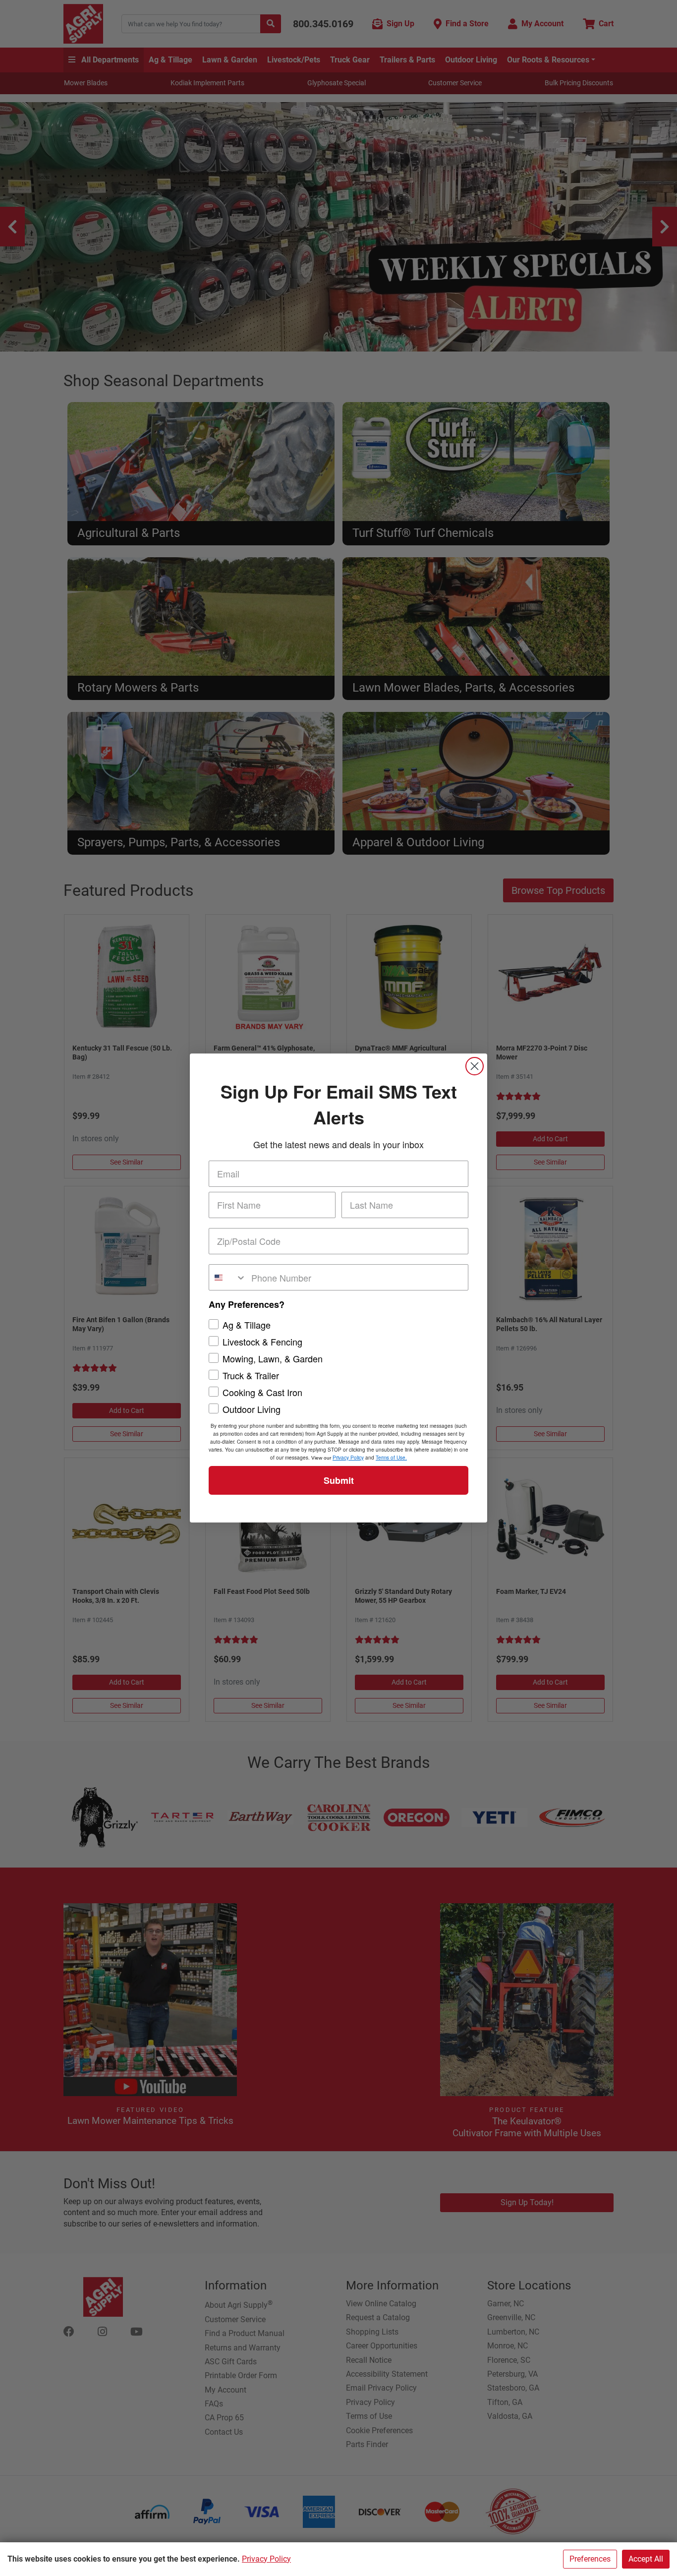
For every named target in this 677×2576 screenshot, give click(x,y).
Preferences (590, 2559)
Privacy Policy (266, 2559)
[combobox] (228, 1277)
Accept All (646, 2559)
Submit (339, 1480)
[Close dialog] (475, 1066)
